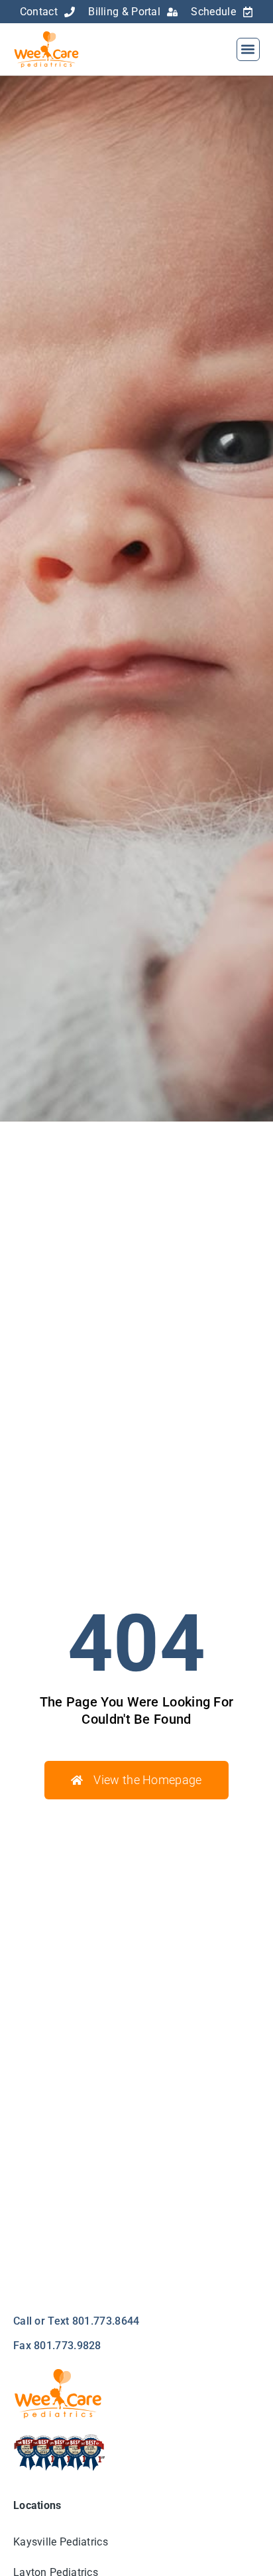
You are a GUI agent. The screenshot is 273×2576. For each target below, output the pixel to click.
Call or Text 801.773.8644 (77, 2321)
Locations (37, 2505)
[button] (248, 49)
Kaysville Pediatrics (61, 2542)
